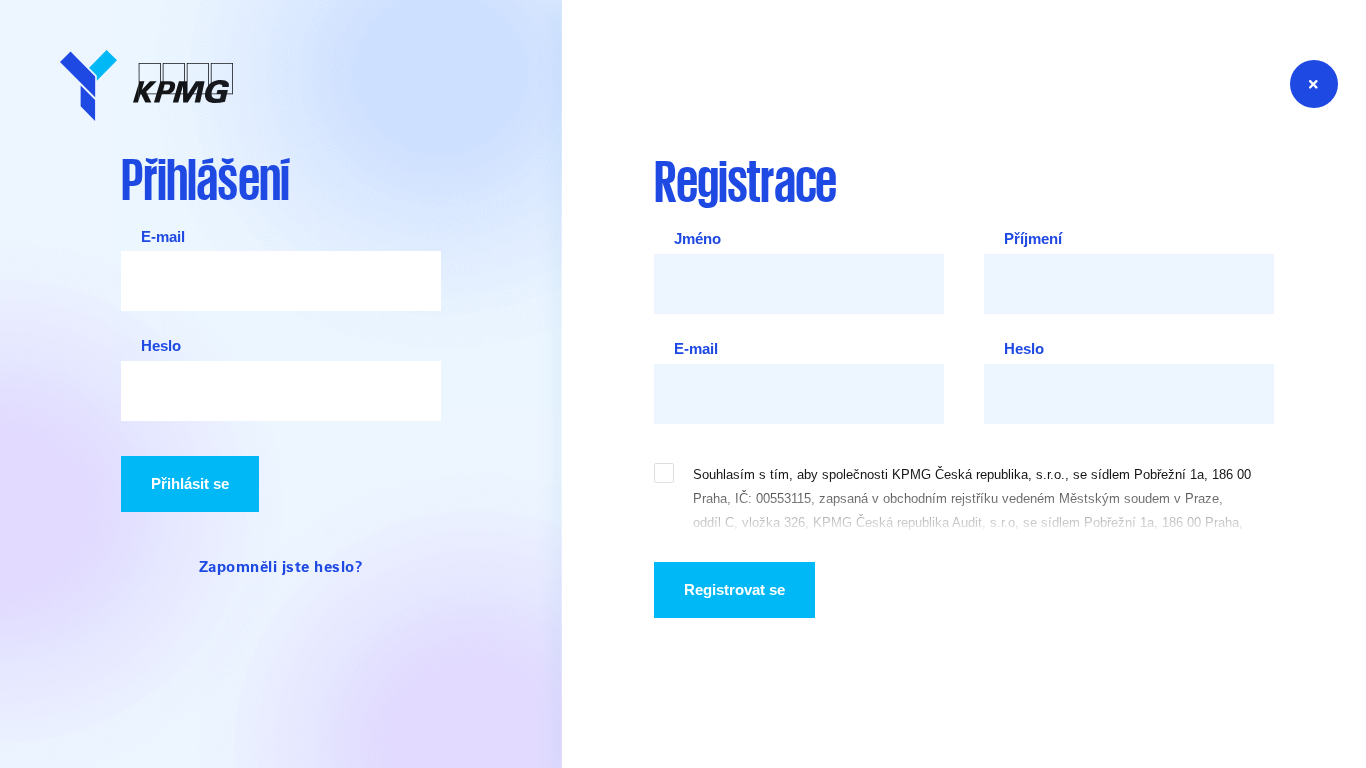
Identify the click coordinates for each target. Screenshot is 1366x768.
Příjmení (1033, 239)
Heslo (161, 346)
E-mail (163, 237)
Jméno (697, 239)
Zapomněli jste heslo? (281, 566)
